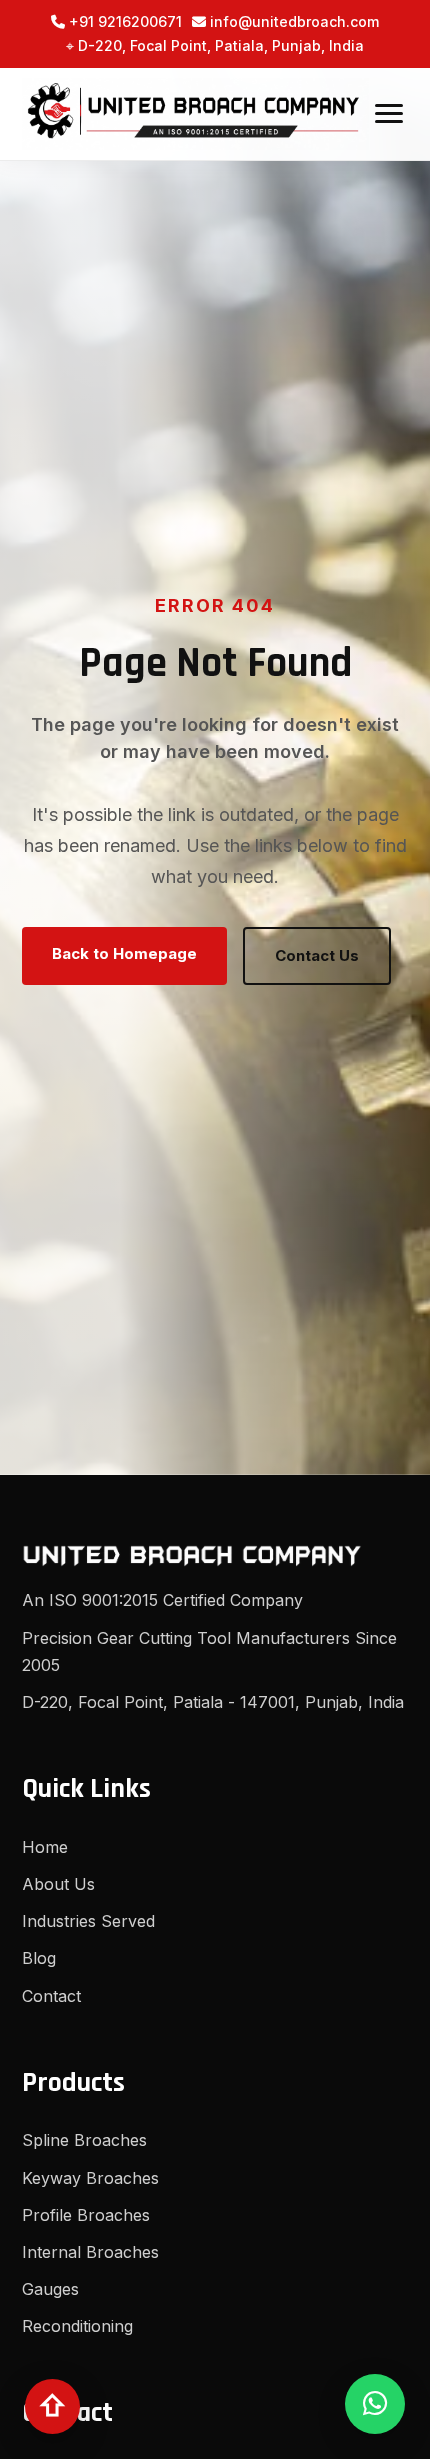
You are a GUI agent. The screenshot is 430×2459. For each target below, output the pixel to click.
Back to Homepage (124, 953)
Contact (51, 1996)
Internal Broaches (90, 2252)
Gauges (50, 2289)
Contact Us (317, 955)
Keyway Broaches (90, 2178)
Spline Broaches (84, 2140)
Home (45, 1847)
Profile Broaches (86, 2215)
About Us (58, 1884)
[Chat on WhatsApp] (375, 2404)
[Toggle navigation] (389, 113)
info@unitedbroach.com (292, 21)
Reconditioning (77, 2326)
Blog (39, 1958)
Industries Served (88, 1921)
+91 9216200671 (123, 21)
